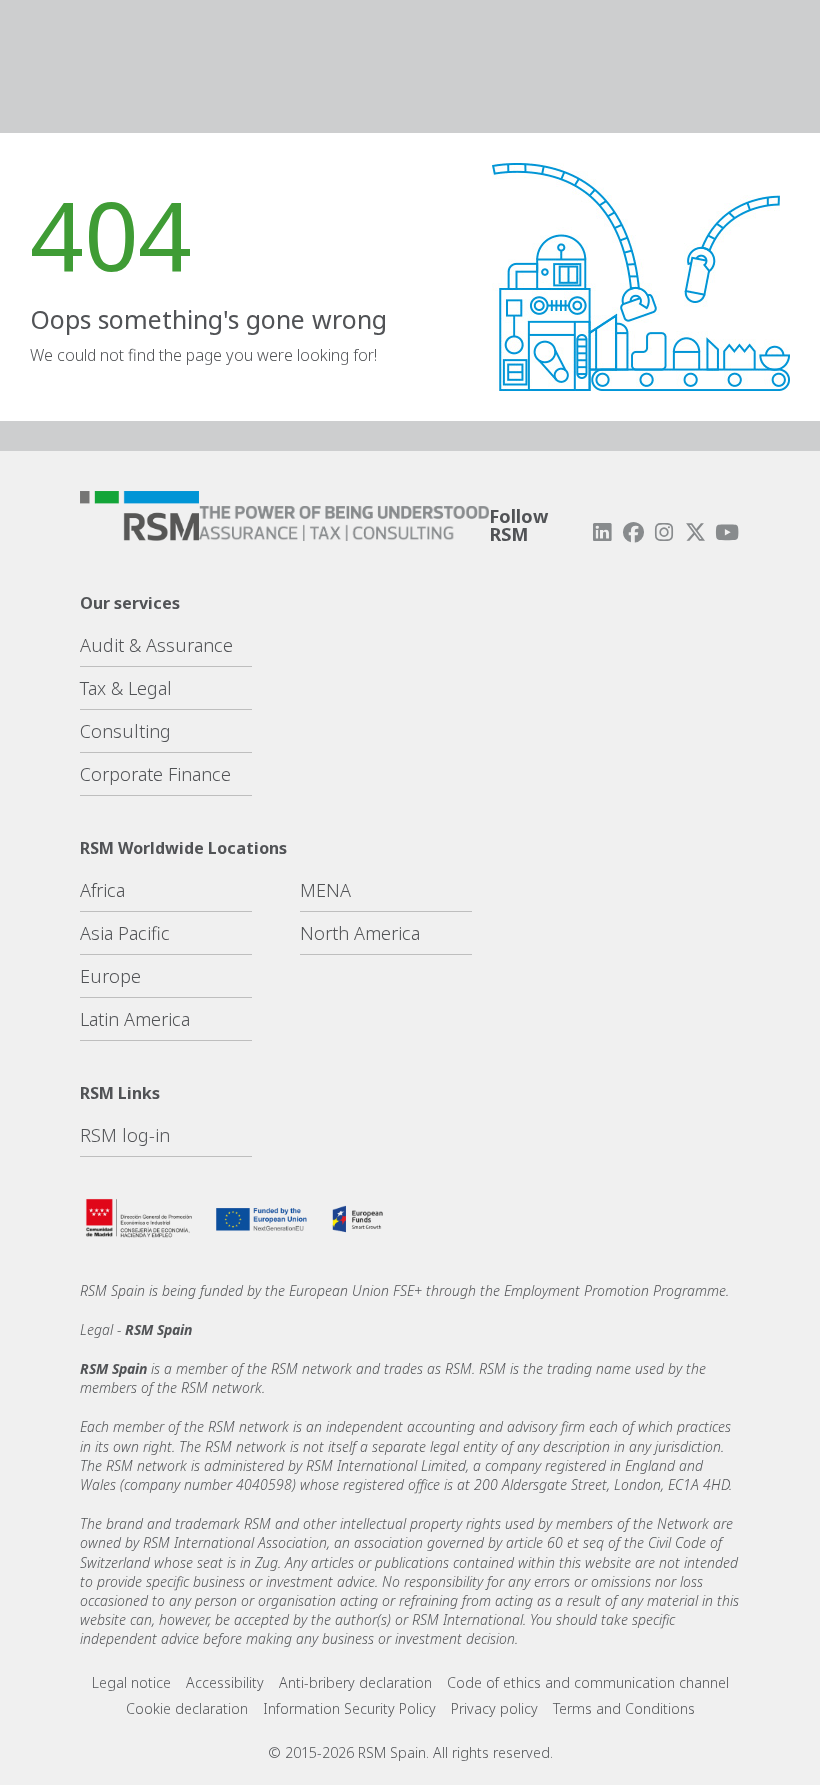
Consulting (125, 731)
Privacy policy (494, 1708)
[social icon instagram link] (664, 532)
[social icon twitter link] (696, 532)
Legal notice (131, 1682)
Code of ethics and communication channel (588, 1682)
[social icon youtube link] (727, 532)
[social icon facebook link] (633, 532)
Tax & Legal (126, 688)
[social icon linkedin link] (602, 532)
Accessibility (225, 1682)
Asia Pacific (125, 933)
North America (360, 933)
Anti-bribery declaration (355, 1682)
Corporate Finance (155, 774)
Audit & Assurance (156, 645)
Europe (110, 976)
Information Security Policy (349, 1708)
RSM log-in (125, 1135)
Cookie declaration (187, 1708)
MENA (325, 890)
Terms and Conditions (624, 1708)
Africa (102, 890)
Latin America (135, 1019)
